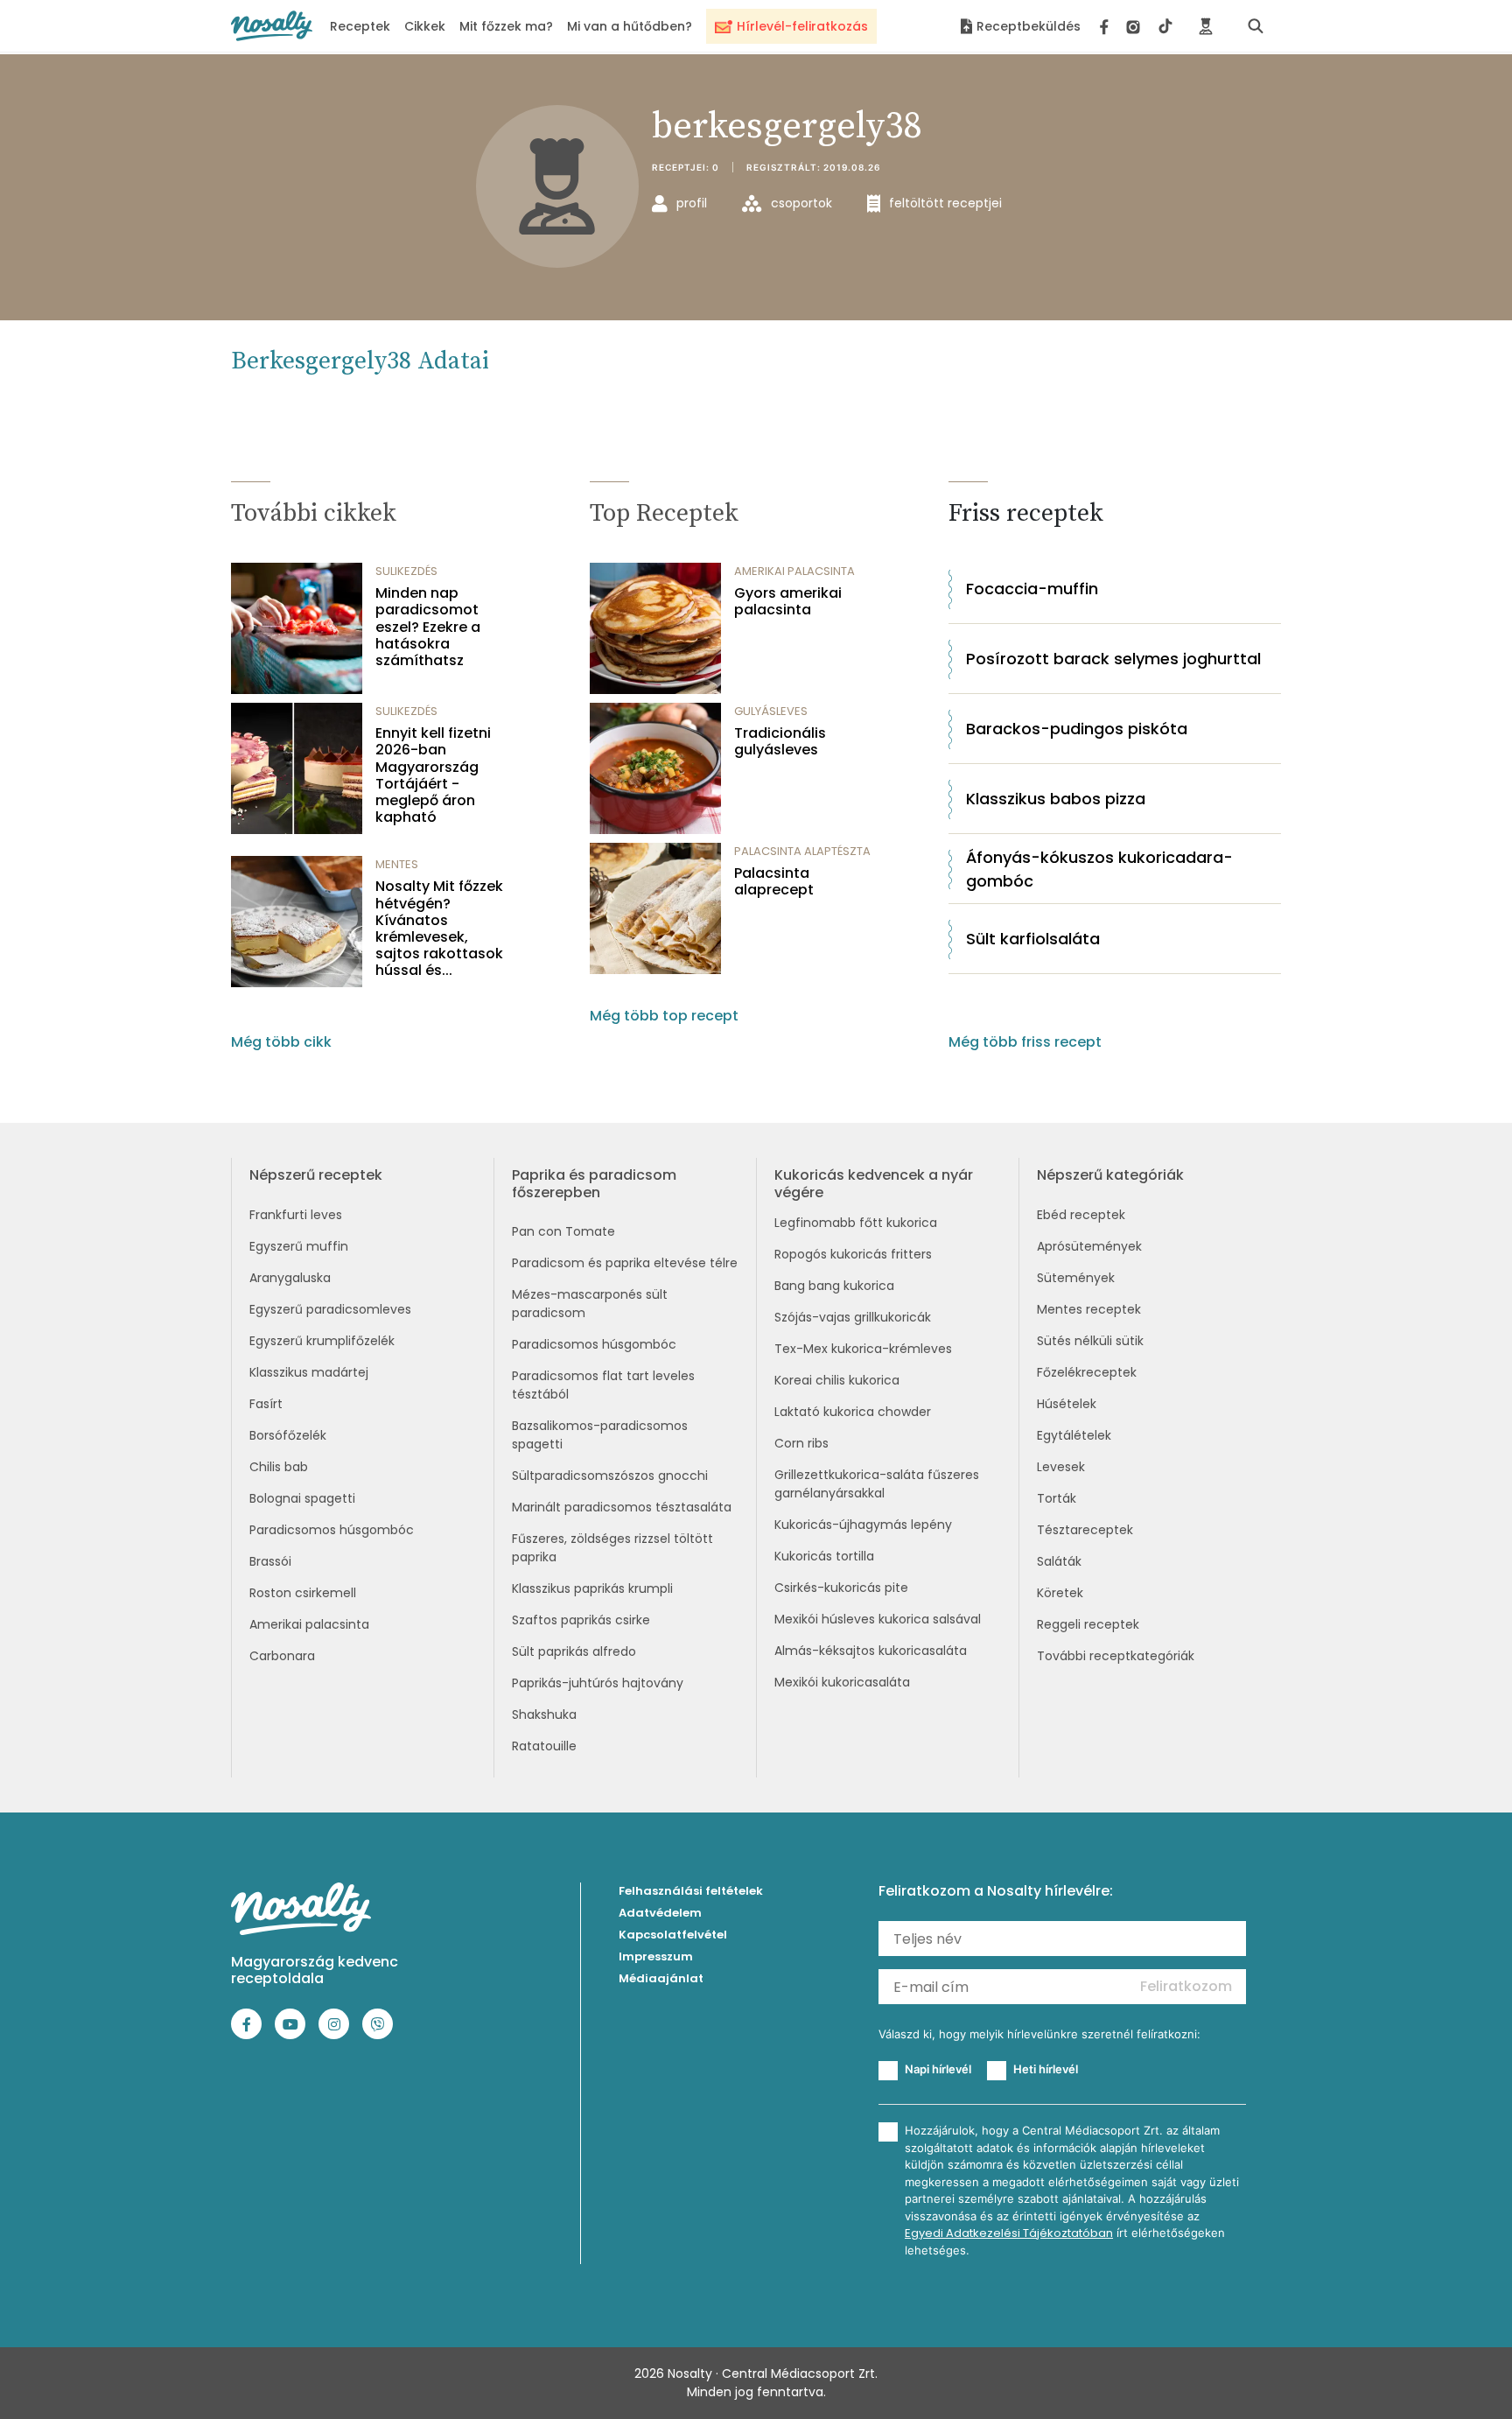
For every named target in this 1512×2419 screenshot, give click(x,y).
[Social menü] (1136, 26)
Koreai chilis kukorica (837, 1380)
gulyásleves (771, 711)
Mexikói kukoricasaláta (842, 1682)
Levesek (1061, 1467)
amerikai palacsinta (794, 571)
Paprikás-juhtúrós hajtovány (598, 1683)
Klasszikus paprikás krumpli (592, 1588)
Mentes (397, 864)
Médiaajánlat (661, 1978)
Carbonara (282, 1656)
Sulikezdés (406, 571)
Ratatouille (544, 1746)
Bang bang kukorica (834, 1286)
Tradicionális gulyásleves (780, 741)
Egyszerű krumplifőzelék (322, 1341)
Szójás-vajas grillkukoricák (853, 1317)
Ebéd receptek (1081, 1215)
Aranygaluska (290, 1278)
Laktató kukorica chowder (853, 1412)
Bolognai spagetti (302, 1498)
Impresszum (656, 1956)
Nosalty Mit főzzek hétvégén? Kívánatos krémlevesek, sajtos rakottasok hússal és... (439, 928)
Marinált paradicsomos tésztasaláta (622, 1507)
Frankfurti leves (296, 1215)
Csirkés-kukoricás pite (841, 1588)
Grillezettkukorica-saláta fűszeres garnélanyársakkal (877, 1484)
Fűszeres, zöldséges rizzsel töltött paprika (612, 1548)
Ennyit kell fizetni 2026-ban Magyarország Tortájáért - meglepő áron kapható (433, 775)
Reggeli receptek (1088, 1624)
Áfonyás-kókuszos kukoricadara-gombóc (1099, 869)
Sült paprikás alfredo (574, 1651)
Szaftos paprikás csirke (581, 1620)
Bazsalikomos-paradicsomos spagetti (600, 1435)
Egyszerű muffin (299, 1246)
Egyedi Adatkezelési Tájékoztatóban (1009, 2233)
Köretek (1060, 1593)
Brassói (270, 1561)
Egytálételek (1074, 1435)
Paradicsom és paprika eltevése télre (625, 1263)
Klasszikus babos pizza (1056, 799)
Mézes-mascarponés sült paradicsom (590, 1304)
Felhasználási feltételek (691, 1891)
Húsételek (1067, 1404)
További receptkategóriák (1116, 1656)
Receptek (360, 26)
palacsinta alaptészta (802, 851)
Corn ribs (801, 1443)
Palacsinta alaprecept (774, 881)
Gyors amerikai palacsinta (788, 601)
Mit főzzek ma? (506, 26)
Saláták (1059, 1561)
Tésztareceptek (1085, 1530)
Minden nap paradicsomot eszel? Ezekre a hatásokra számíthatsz (428, 627)
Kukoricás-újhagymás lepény (863, 1525)
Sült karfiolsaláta (1033, 939)
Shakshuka (544, 1714)
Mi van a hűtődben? (630, 26)
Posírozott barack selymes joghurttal (1113, 659)
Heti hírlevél (1046, 2069)
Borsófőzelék (288, 1435)
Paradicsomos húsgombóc (332, 1530)
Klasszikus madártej (309, 1372)
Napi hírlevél (938, 2069)
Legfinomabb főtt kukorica (856, 1223)
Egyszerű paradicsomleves (330, 1309)
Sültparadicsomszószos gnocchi (610, 1476)
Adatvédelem (660, 1913)
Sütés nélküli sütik (1090, 1341)
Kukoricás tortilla (824, 1556)
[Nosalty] (272, 26)
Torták (1057, 1498)
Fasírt (266, 1404)
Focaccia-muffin (1032, 589)
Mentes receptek (1089, 1309)
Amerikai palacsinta (309, 1624)
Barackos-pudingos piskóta (1077, 729)
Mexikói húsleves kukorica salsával (878, 1619)
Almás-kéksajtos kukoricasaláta (871, 1651)
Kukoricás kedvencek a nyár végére (874, 1183)
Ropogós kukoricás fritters (853, 1254)
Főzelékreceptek (1087, 1372)
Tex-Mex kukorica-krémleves (863, 1349)
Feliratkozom (1186, 1986)
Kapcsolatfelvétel (673, 1935)
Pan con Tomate (563, 1231)
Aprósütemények (1089, 1246)
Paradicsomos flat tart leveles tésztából (603, 1385)
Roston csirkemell (303, 1593)
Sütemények (1076, 1278)
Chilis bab (279, 1467)
